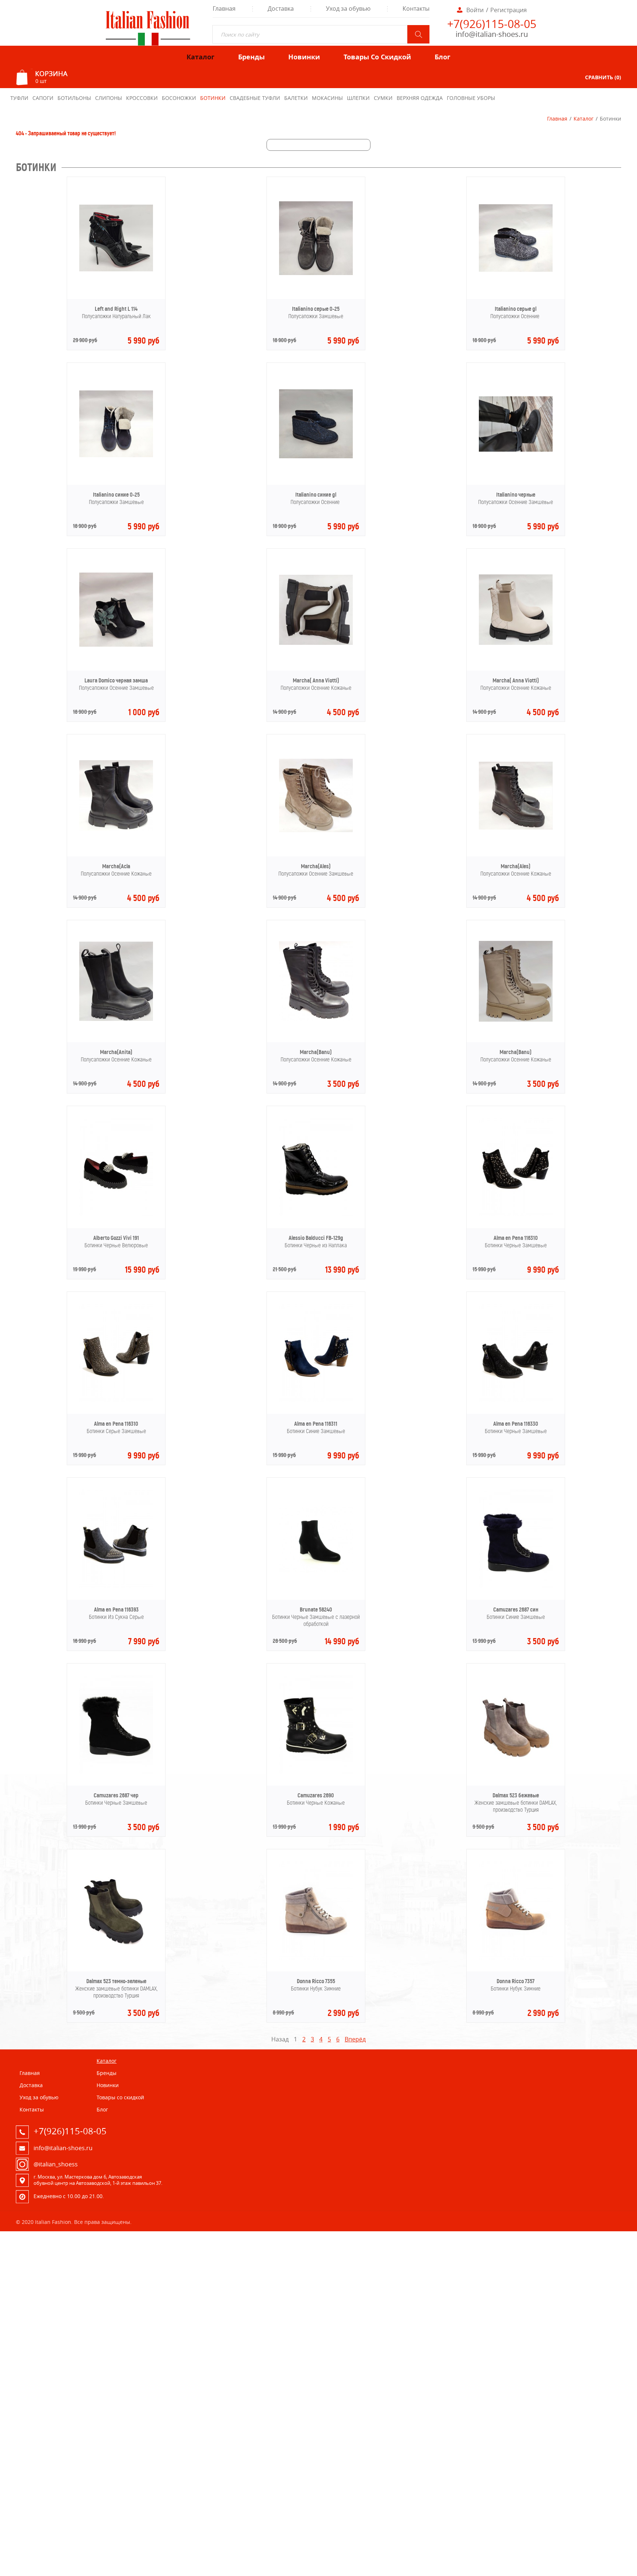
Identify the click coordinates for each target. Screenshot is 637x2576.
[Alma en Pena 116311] (316, 1400)
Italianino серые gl (516, 309)
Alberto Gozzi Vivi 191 (116, 1238)
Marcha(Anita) (116, 1052)
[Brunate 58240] (316, 1570)
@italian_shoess (56, 2164)
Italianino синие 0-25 (116, 495)
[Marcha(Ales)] (316, 830)
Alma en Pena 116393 (116, 1609)
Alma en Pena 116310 (516, 1238)
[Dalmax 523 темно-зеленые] (116, 1957)
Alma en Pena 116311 (316, 1424)
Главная (557, 119)
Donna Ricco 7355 (316, 1981)
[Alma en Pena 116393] (116, 1586)
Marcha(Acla (116, 866)
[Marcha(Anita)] (116, 1019)
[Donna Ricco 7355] (316, 1957)
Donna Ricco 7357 (516, 1981)
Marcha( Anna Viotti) (316, 680)
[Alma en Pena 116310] (516, 1214)
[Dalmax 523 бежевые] (516, 1772)
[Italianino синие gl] (316, 456)
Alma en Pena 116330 (516, 1424)
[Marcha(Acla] (116, 828)
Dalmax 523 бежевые (516, 1795)
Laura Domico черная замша (116, 680)
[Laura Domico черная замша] (116, 644)
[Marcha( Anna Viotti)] (316, 643)
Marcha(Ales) (316, 866)
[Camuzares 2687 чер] (116, 1772)
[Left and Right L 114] (116, 269)
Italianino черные (516, 495)
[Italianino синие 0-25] (116, 455)
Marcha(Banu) (316, 1052)
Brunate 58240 (316, 1609)
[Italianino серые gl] (516, 270)
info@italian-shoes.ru (492, 34)
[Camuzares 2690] (316, 1772)
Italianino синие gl (316, 495)
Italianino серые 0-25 (316, 309)
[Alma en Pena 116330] (516, 1400)
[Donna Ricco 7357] (516, 1957)
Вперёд (355, 2039)
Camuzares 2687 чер (116, 1795)
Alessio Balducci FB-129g (316, 1238)
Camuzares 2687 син (516, 1609)
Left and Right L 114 (116, 309)
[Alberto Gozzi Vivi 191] (116, 1214)
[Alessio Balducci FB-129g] (316, 1214)
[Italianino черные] (516, 449)
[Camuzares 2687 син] (516, 1586)
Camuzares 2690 (316, 1795)
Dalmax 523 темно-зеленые (116, 1981)
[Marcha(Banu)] (316, 1019)
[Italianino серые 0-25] (316, 273)
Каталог (584, 119)
